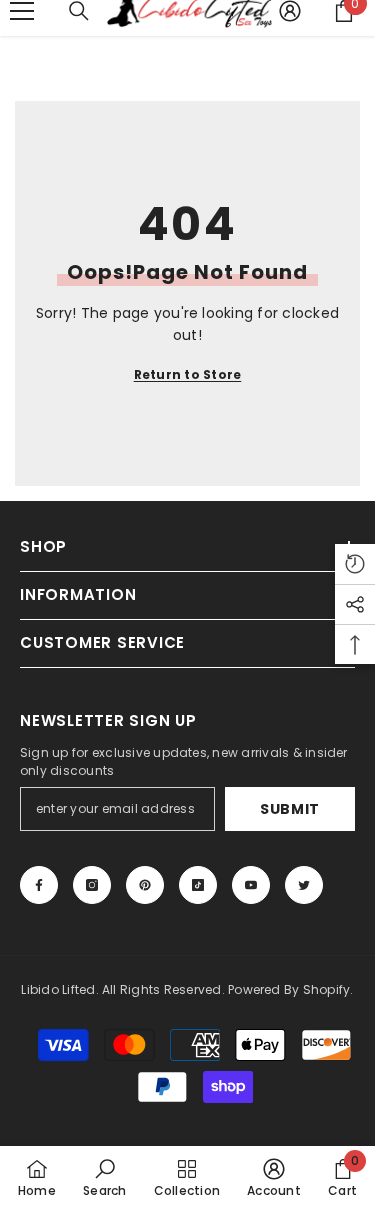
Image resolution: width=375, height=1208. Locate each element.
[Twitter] (304, 885)
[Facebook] (39, 885)
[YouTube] (251, 885)
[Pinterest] (145, 885)
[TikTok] (198, 885)
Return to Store (188, 374)
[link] (104, 1177)
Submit (290, 809)
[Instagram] (92, 885)
